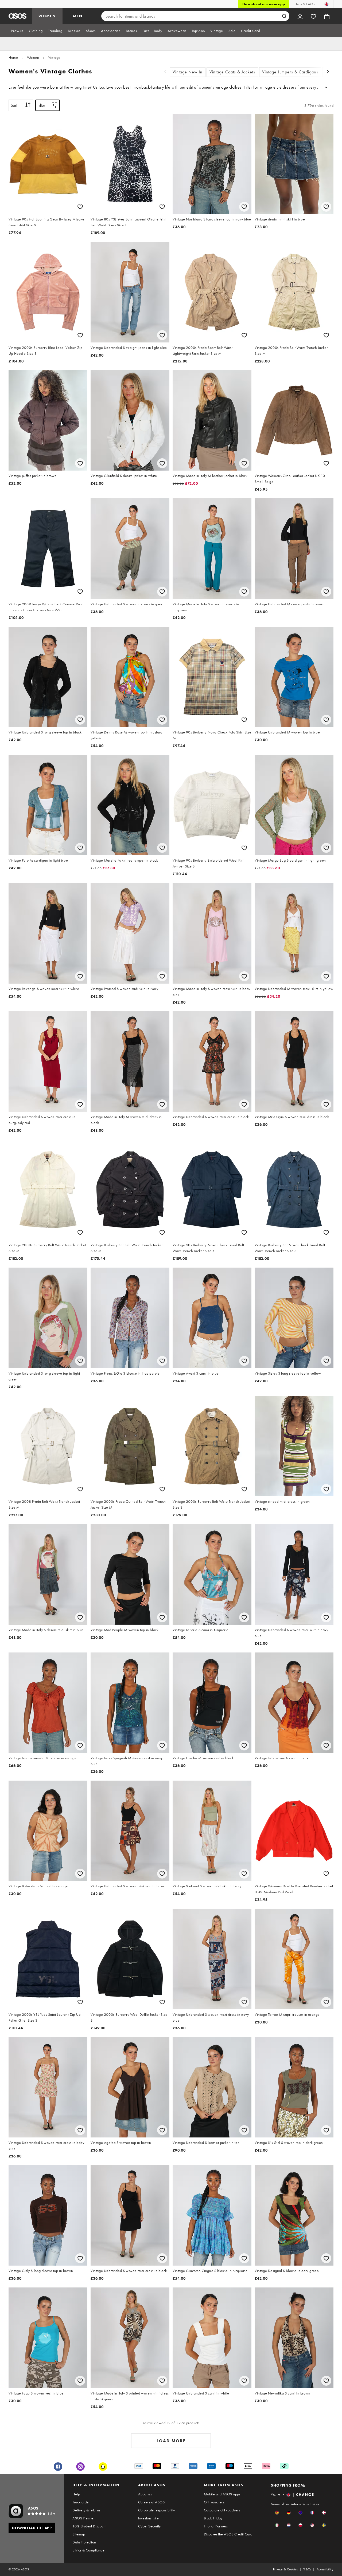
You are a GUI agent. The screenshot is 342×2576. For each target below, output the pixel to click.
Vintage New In (188, 72)
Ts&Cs (307, 2569)
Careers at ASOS (151, 2502)
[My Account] (300, 16)
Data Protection (84, 2542)
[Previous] (165, 72)
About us (145, 2494)
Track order (81, 2502)
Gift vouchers (214, 2502)
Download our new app (264, 4)
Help (76, 2494)
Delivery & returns (86, 2510)
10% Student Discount (89, 2526)
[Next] (328, 72)
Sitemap (79, 2534)
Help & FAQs (305, 4)
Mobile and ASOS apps (222, 2494)
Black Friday (213, 2518)
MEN (78, 16)
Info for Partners (216, 2526)
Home (13, 57)
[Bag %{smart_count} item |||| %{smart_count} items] (327, 16)
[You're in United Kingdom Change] (327, 4)
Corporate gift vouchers (222, 2510)
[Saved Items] (313, 16)
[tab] (17, 31)
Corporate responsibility (157, 2510)
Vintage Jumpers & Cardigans (290, 72)
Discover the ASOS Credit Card (228, 2534)
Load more (171, 2441)
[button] (277, 2513)
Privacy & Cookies (285, 2569)
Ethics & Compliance (88, 2550)
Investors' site (148, 2518)
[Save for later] (80, 207)
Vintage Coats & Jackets (232, 72)
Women (33, 57)
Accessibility (325, 2569)
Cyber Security (149, 2526)
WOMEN (47, 16)
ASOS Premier (83, 2518)
